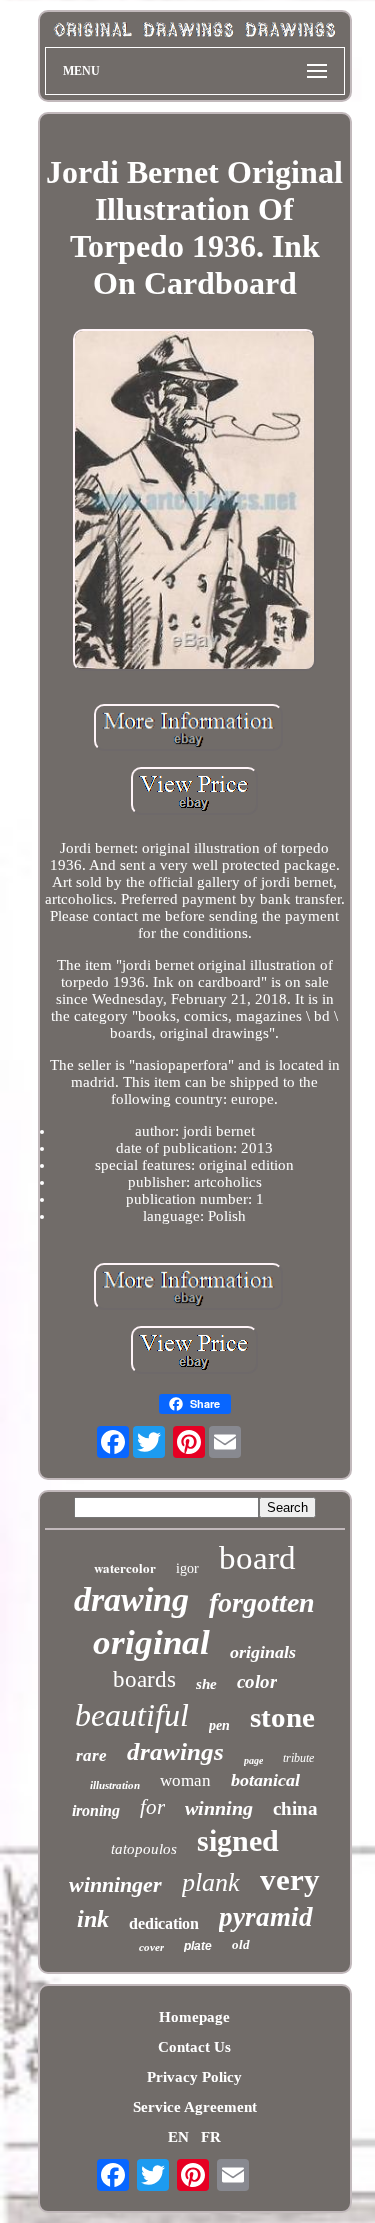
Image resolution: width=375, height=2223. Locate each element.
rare (91, 1755)
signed (238, 1840)
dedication (164, 1923)
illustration (115, 1785)
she (206, 1684)
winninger (115, 1884)
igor (187, 1568)
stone (282, 1717)
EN (178, 2137)
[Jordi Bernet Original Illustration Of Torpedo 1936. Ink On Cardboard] (195, 502)
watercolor (125, 1567)
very (290, 1879)
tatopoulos (144, 1849)
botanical (265, 1780)
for (152, 1807)
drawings (175, 1751)
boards (144, 1679)
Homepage (194, 2017)
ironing (96, 1810)
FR (211, 2137)
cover (151, 1947)
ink (93, 1919)
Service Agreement (195, 2107)
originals (263, 1652)
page (253, 1760)
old (241, 1944)
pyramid (266, 1917)
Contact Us (194, 2047)
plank (211, 1882)
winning (219, 1808)
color (257, 1681)
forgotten (262, 1602)
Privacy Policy (194, 2077)
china (295, 1808)
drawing (131, 1599)
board (257, 1558)
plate (198, 1946)
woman (185, 1780)
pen (219, 1725)
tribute (298, 1758)
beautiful (132, 1715)
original (151, 1642)
